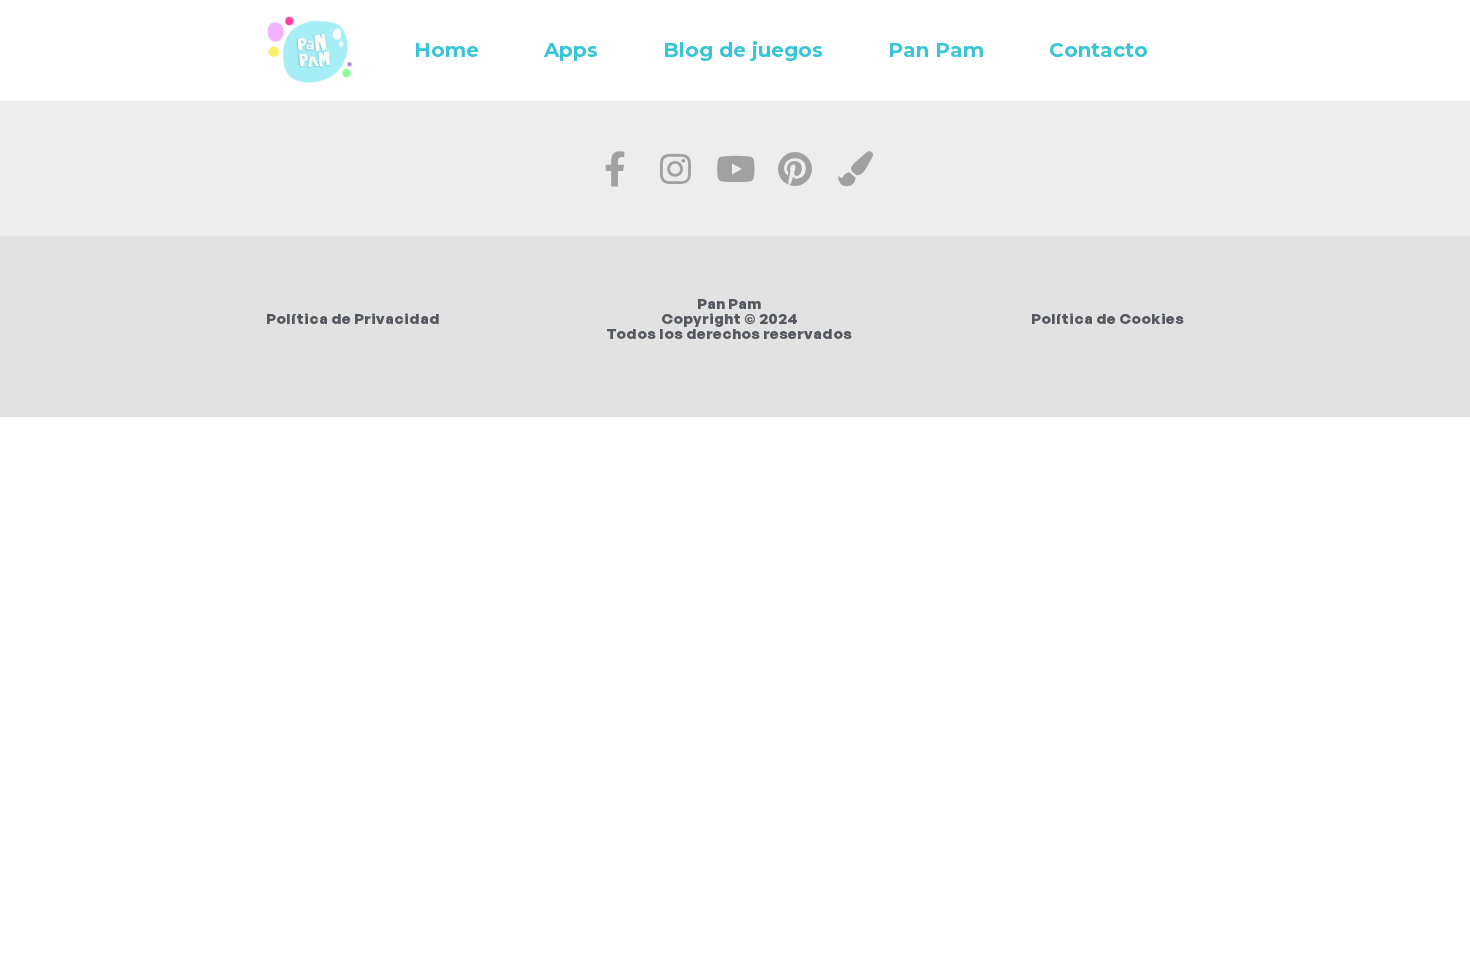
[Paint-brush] (855, 168)
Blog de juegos (743, 50)
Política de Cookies (1107, 318)
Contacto (1098, 50)
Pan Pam (936, 50)
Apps (571, 50)
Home (446, 50)
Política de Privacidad (353, 318)
